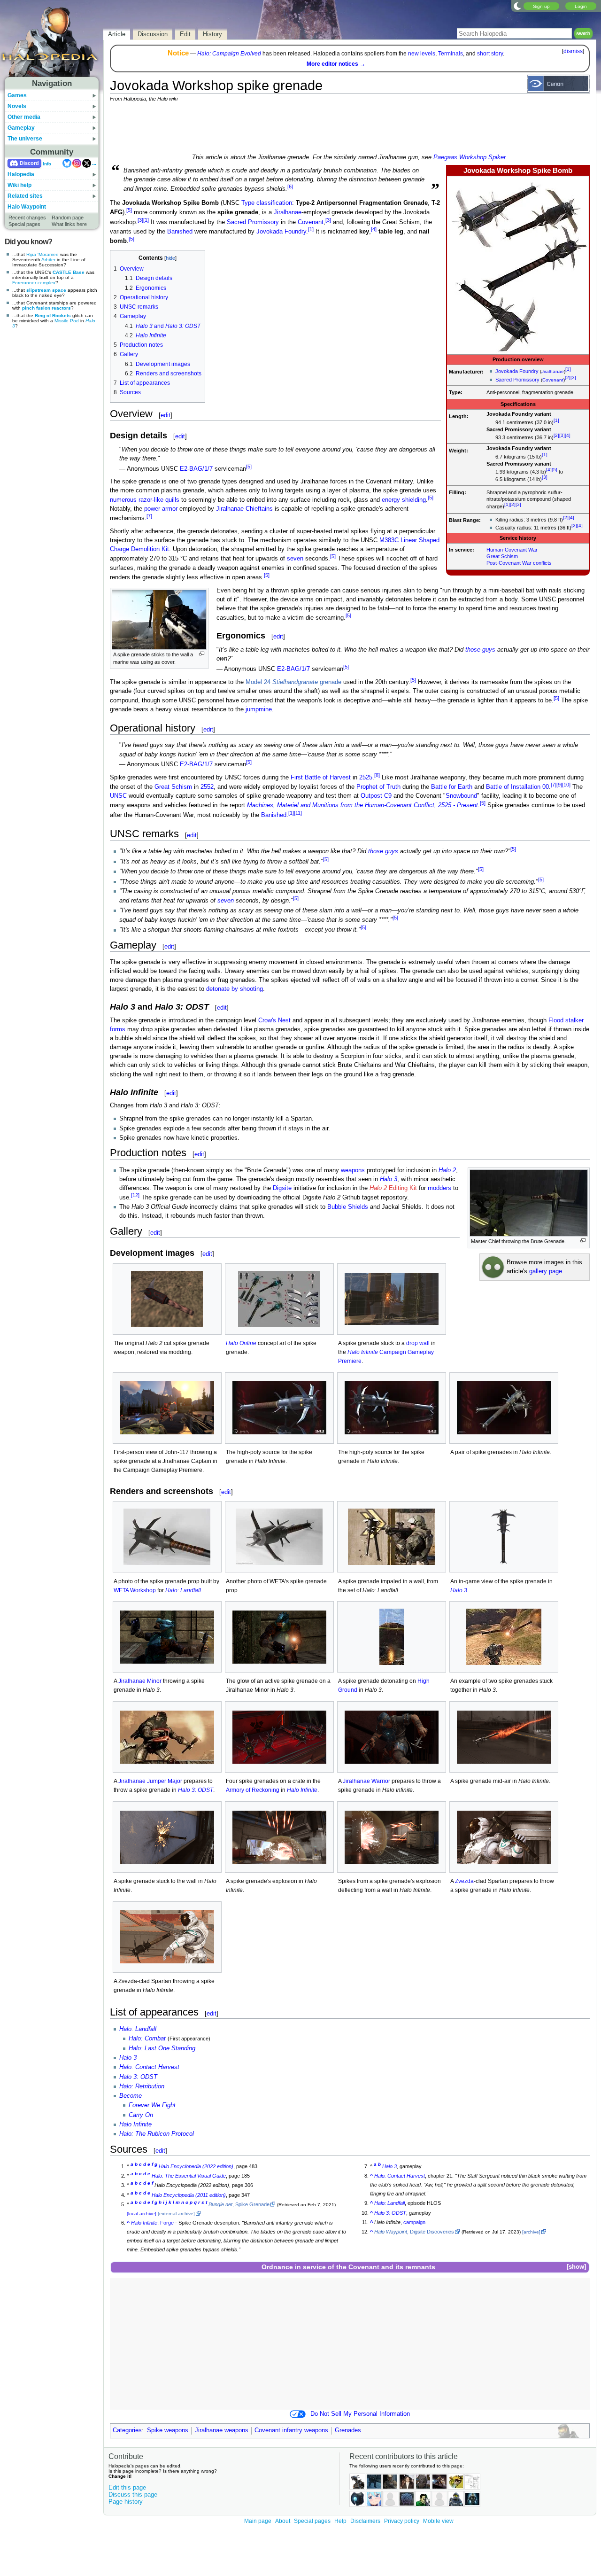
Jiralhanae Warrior (366, 1781)
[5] (555, 470)
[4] (568, 435)
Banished (180, 232)
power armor (161, 509)
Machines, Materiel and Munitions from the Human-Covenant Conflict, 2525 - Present (362, 806)
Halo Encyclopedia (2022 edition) (196, 2166)
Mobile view (438, 2521)
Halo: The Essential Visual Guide (189, 2176)
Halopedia (21, 174)
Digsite (282, 1188)
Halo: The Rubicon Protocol (157, 2134)
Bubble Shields (348, 1207)
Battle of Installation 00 (517, 787)
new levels (422, 54)
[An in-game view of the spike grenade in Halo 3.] (504, 1537)
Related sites (25, 196)
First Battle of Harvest (321, 778)
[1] (568, 369)
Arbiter (48, 260)
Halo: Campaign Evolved (229, 54)
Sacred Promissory (517, 380)
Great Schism (502, 556)
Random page (68, 218)
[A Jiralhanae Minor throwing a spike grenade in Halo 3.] (167, 1637)
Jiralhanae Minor (140, 1681)
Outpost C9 (376, 796)
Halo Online (241, 1343)
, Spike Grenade (239, 2204)
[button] (576, 2267)
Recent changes (27, 218)
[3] (573, 377)
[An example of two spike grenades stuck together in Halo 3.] (504, 1637)
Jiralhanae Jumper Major (150, 1781)
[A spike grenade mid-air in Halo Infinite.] (504, 1737)
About (283, 2521)
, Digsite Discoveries (414, 2232)
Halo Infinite (302, 1790)
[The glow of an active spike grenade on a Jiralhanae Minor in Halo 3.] (279, 1637)
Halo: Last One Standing (162, 2048)
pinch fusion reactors (46, 308)
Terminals (451, 54)
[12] (135, 1195)
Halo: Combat (147, 2039)
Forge (167, 2223)
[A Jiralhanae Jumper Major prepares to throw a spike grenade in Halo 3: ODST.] (167, 1737)
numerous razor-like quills (145, 500)
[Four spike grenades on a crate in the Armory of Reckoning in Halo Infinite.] (279, 1737)
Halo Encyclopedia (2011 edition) (189, 2195)
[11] (298, 813)
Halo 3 (389, 1179)
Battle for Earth (452, 787)
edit (166, 415)
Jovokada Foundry (517, 371)
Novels (17, 106)
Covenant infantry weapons (291, 2430)
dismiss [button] (573, 51)
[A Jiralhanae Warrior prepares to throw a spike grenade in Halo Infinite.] (392, 1737)
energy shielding (404, 500)
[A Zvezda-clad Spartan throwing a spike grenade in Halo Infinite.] (167, 1937)
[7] (149, 516)
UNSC (118, 796)
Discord (29, 163)
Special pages (24, 224)
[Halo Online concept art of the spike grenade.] (279, 1299)
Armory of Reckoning (253, 1790)
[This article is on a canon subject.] (558, 83)
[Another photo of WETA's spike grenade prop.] (279, 1537)
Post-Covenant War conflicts (519, 563)
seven (295, 559)
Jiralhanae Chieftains (244, 509)
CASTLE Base (69, 272)
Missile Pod (67, 321)
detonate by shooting (235, 989)
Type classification (267, 203)
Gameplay (21, 128)
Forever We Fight (152, 2105)
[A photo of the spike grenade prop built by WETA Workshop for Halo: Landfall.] (167, 1537)
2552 (207, 787)
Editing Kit (393, 1188)
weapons (353, 1170)
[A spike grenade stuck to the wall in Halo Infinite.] (167, 1837)
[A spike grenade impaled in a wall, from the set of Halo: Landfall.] (392, 1537)
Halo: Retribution (142, 2086)
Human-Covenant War (512, 550)
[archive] (531, 2232)
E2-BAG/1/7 (196, 469)
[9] (559, 785)
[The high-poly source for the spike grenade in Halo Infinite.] (279, 1408)
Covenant (553, 380)
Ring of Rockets (53, 315)
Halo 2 (447, 1170)
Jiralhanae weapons (222, 2430)
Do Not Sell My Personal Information (360, 2414)
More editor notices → (336, 64)
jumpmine (259, 709)
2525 (366, 778)
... (94, 163)
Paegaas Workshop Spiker (470, 157)
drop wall (418, 1343)
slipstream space (46, 290)
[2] (568, 377)
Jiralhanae (553, 371)
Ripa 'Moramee (42, 254)
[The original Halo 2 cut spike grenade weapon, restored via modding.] (167, 1299)
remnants (420, 2267)
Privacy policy (402, 2521)
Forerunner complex (34, 283)
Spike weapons (168, 2430)
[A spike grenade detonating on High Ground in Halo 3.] (392, 1637)
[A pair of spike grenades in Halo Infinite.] (504, 1408)
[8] (377, 775)
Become (131, 2096)
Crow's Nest (274, 1020)
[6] (290, 187)
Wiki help (19, 185)
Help (340, 2521)
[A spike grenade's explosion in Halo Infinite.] (279, 1837)
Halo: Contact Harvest (149, 2067)
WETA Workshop (135, 1590)
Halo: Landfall (183, 1590)
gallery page (546, 1271)
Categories (127, 2430)
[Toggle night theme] (517, 6)
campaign (414, 2222)
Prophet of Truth (378, 787)
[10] (566, 785)
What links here (69, 224)
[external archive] (176, 2214)
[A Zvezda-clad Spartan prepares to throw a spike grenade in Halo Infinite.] (504, 1837)
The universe (25, 139)
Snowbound (461, 796)
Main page (258, 2521)
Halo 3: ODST (196, 1790)
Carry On (141, 2115)
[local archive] (142, 2214)
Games (17, 95)
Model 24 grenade (293, 682)
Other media (24, 117)
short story (490, 54)
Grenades (348, 2430)
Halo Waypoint (27, 207)
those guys (480, 650)
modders (439, 1188)
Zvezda (464, 1881)
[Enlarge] (202, 654)
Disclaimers (365, 2521)
